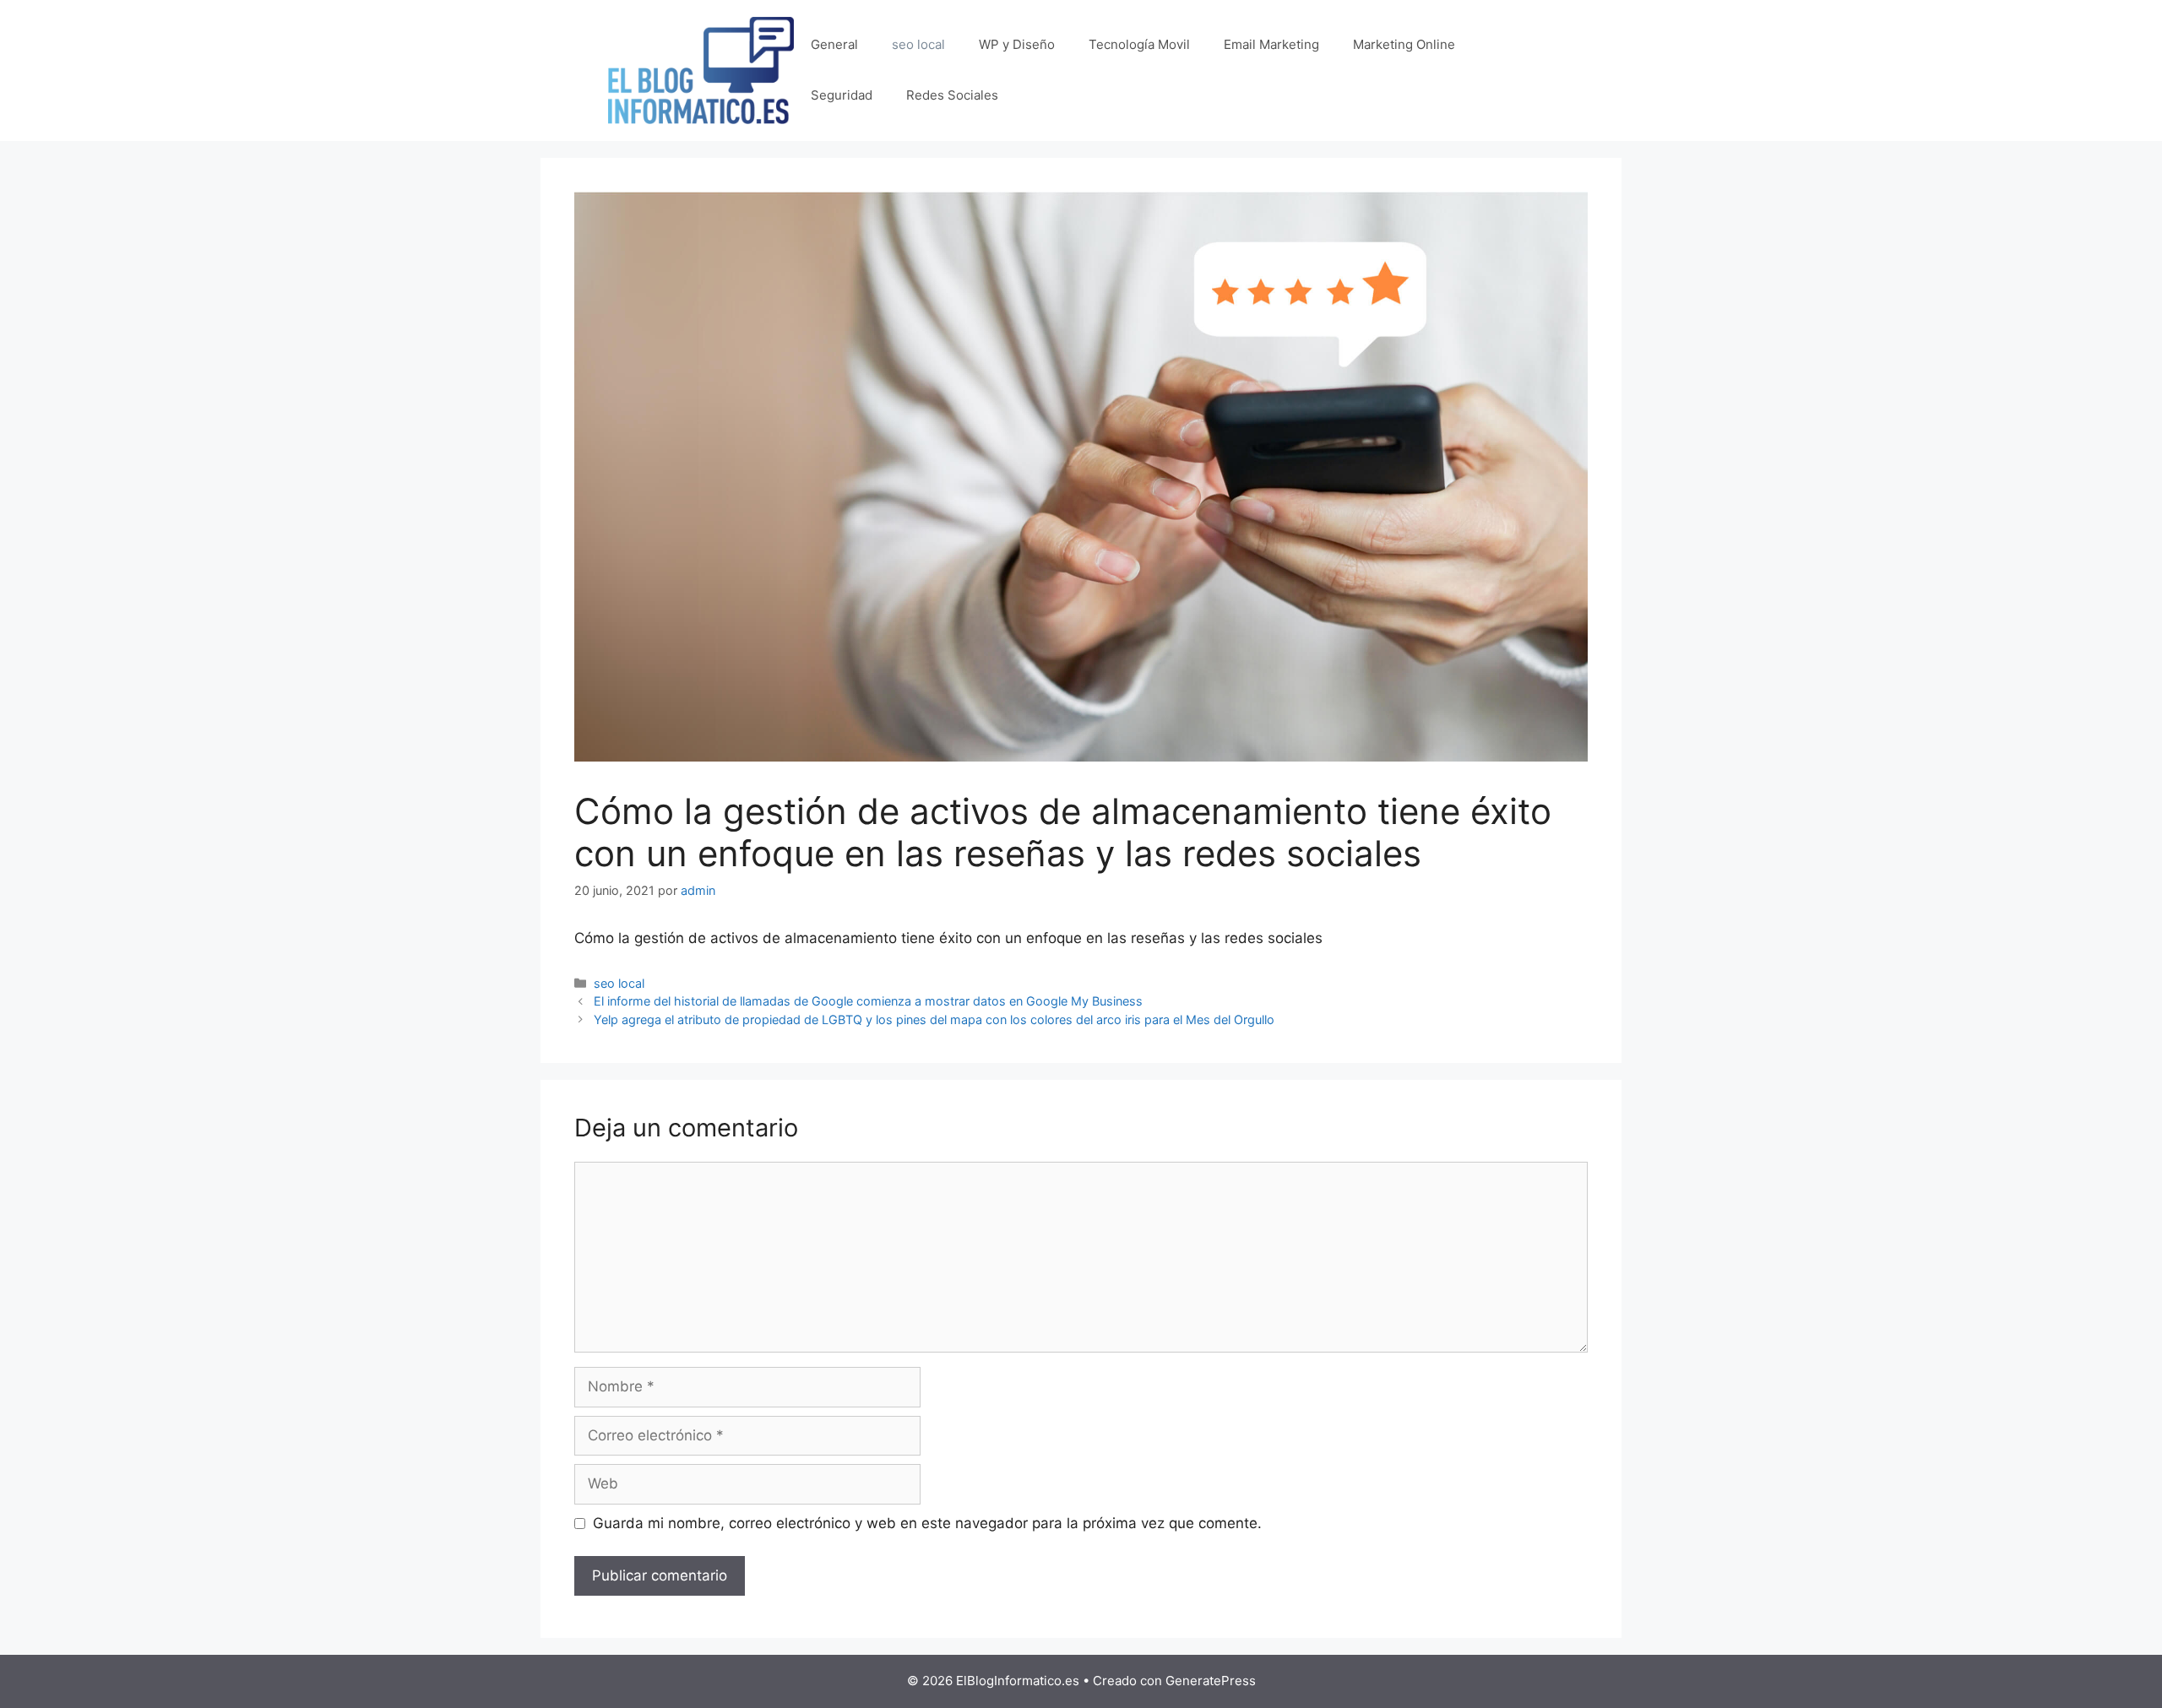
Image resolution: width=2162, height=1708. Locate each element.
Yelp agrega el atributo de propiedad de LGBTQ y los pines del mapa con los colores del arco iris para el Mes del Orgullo (934, 1019)
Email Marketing (1271, 44)
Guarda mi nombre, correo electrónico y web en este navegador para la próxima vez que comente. (927, 1523)
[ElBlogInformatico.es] (701, 69)
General (834, 44)
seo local (918, 44)
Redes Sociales (952, 95)
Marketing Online (1404, 44)
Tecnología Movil (1139, 44)
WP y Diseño (1017, 44)
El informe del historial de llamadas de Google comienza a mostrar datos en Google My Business (868, 1001)
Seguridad (842, 95)
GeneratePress (1211, 1681)
